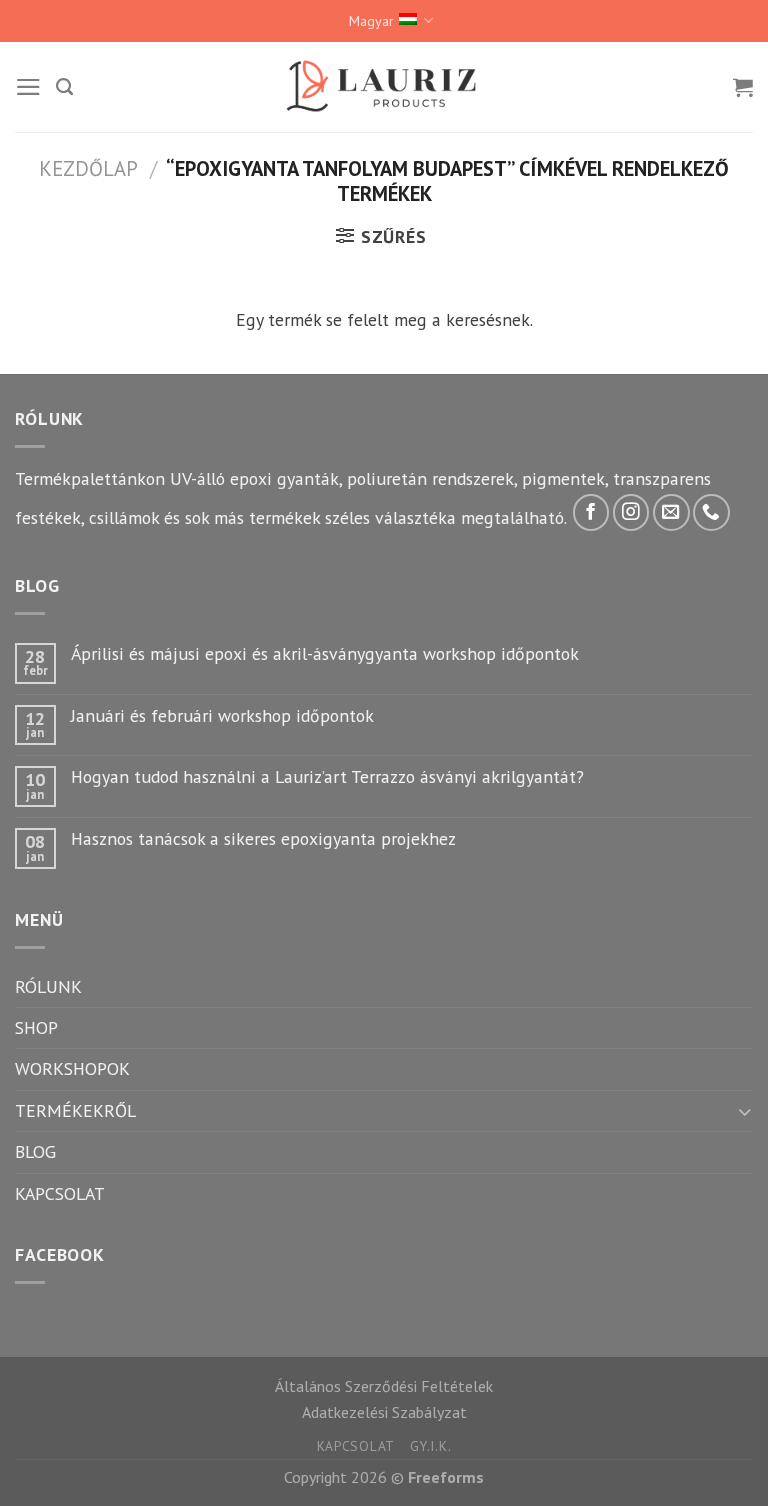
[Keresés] (64, 87)
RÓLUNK (48, 986)
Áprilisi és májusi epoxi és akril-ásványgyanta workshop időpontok (325, 653)
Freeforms (446, 1477)
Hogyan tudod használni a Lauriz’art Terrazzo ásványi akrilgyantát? (327, 776)
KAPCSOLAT (60, 1193)
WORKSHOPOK (72, 1068)
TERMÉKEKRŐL (75, 1110)
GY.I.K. (430, 1446)
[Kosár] (743, 87)
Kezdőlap (88, 168)
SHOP (36, 1027)
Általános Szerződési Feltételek (384, 1386)
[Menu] (28, 87)
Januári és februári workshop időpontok (222, 715)
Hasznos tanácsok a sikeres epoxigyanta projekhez (263, 838)
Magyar (371, 21)
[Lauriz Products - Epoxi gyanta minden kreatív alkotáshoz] (384, 86)
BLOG (35, 1151)
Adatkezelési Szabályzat (384, 1412)
